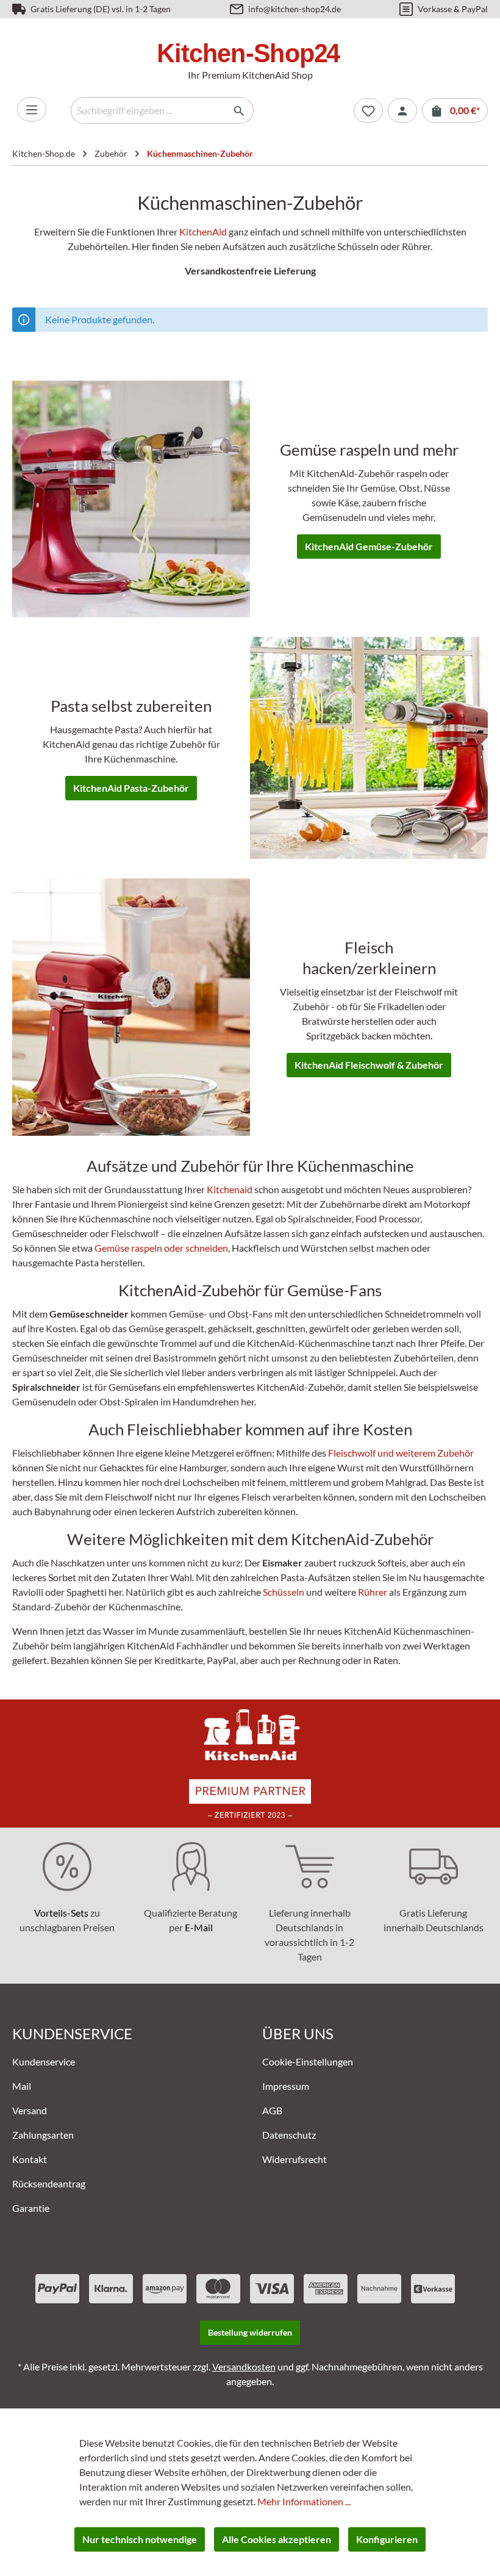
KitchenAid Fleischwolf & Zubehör (369, 1065)
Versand (30, 2110)
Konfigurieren (387, 2539)
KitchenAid (203, 231)
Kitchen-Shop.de (44, 153)
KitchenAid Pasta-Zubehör (131, 788)
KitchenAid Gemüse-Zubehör (369, 546)
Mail (22, 2086)
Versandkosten (244, 2366)
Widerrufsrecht (295, 2159)
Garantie (31, 2208)
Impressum (286, 2086)
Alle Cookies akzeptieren (277, 2539)
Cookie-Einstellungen (308, 2061)
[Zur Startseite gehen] (250, 55)
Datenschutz (289, 2135)
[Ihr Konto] (402, 110)
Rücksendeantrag (49, 2183)
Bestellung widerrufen (250, 2332)
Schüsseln (284, 1592)
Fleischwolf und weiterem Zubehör (401, 1453)
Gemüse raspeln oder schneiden (161, 1248)
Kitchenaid (230, 1189)
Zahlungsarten (43, 2135)
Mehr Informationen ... (304, 2501)
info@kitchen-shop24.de (295, 9)
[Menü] (32, 109)
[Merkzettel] (368, 110)
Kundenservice (44, 2061)
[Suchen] (239, 110)
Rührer (373, 1592)
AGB (272, 2110)
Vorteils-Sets (61, 1913)
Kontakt (30, 2159)
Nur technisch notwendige (140, 2539)
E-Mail (199, 1927)
